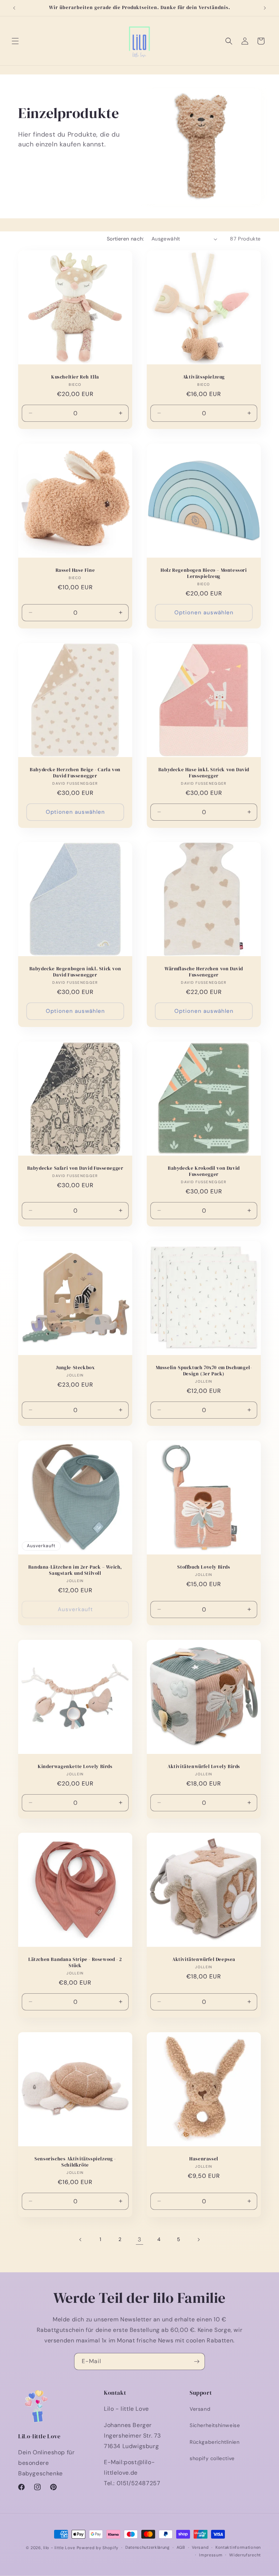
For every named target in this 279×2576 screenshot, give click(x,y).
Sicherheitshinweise (215, 2425)
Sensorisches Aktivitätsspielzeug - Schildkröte (75, 2162)
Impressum (211, 2555)
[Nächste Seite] (198, 2240)
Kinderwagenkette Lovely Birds (75, 1767)
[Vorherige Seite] (81, 2240)
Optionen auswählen (204, 612)
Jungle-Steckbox (75, 1368)
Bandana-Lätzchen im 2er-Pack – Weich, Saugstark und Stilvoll (75, 1570)
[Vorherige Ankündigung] (14, 8)
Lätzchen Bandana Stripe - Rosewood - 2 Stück (75, 1963)
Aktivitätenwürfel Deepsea (204, 1960)
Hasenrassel (204, 2159)
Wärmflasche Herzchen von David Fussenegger (204, 972)
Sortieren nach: (126, 239)
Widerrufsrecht (245, 2555)
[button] (15, 41)
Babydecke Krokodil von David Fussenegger (204, 1171)
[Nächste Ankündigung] (265, 8)
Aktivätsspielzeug (204, 377)
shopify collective (212, 2458)
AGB (181, 2547)
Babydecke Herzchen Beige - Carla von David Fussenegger (75, 773)
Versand (200, 2409)
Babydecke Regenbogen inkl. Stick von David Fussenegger (75, 972)
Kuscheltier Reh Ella (75, 377)
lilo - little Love (59, 2548)
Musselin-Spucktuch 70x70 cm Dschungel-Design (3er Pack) (204, 1371)
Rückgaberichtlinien (215, 2442)
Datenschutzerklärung (147, 2547)
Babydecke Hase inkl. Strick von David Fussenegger (204, 773)
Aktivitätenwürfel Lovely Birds (204, 1767)
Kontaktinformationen (238, 2547)
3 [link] (139, 2239)
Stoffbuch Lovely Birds (204, 1567)
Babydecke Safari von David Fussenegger (75, 1168)
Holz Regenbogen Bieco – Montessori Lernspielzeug (204, 573)
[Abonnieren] (197, 2361)
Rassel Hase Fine (75, 570)
